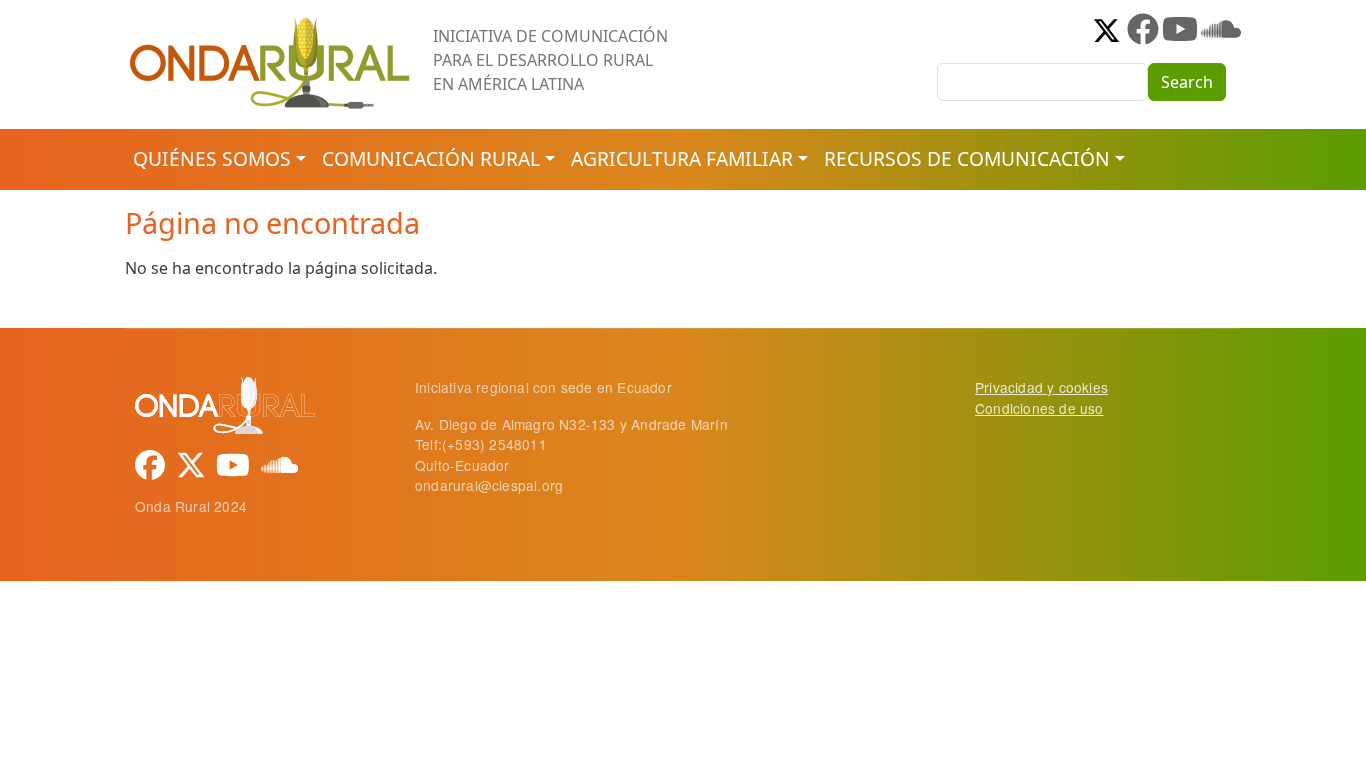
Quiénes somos (212, 158)
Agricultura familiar (682, 158)
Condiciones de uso (1039, 408)
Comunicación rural (431, 158)
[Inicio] (271, 25)
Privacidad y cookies (1041, 387)
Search (1187, 82)
